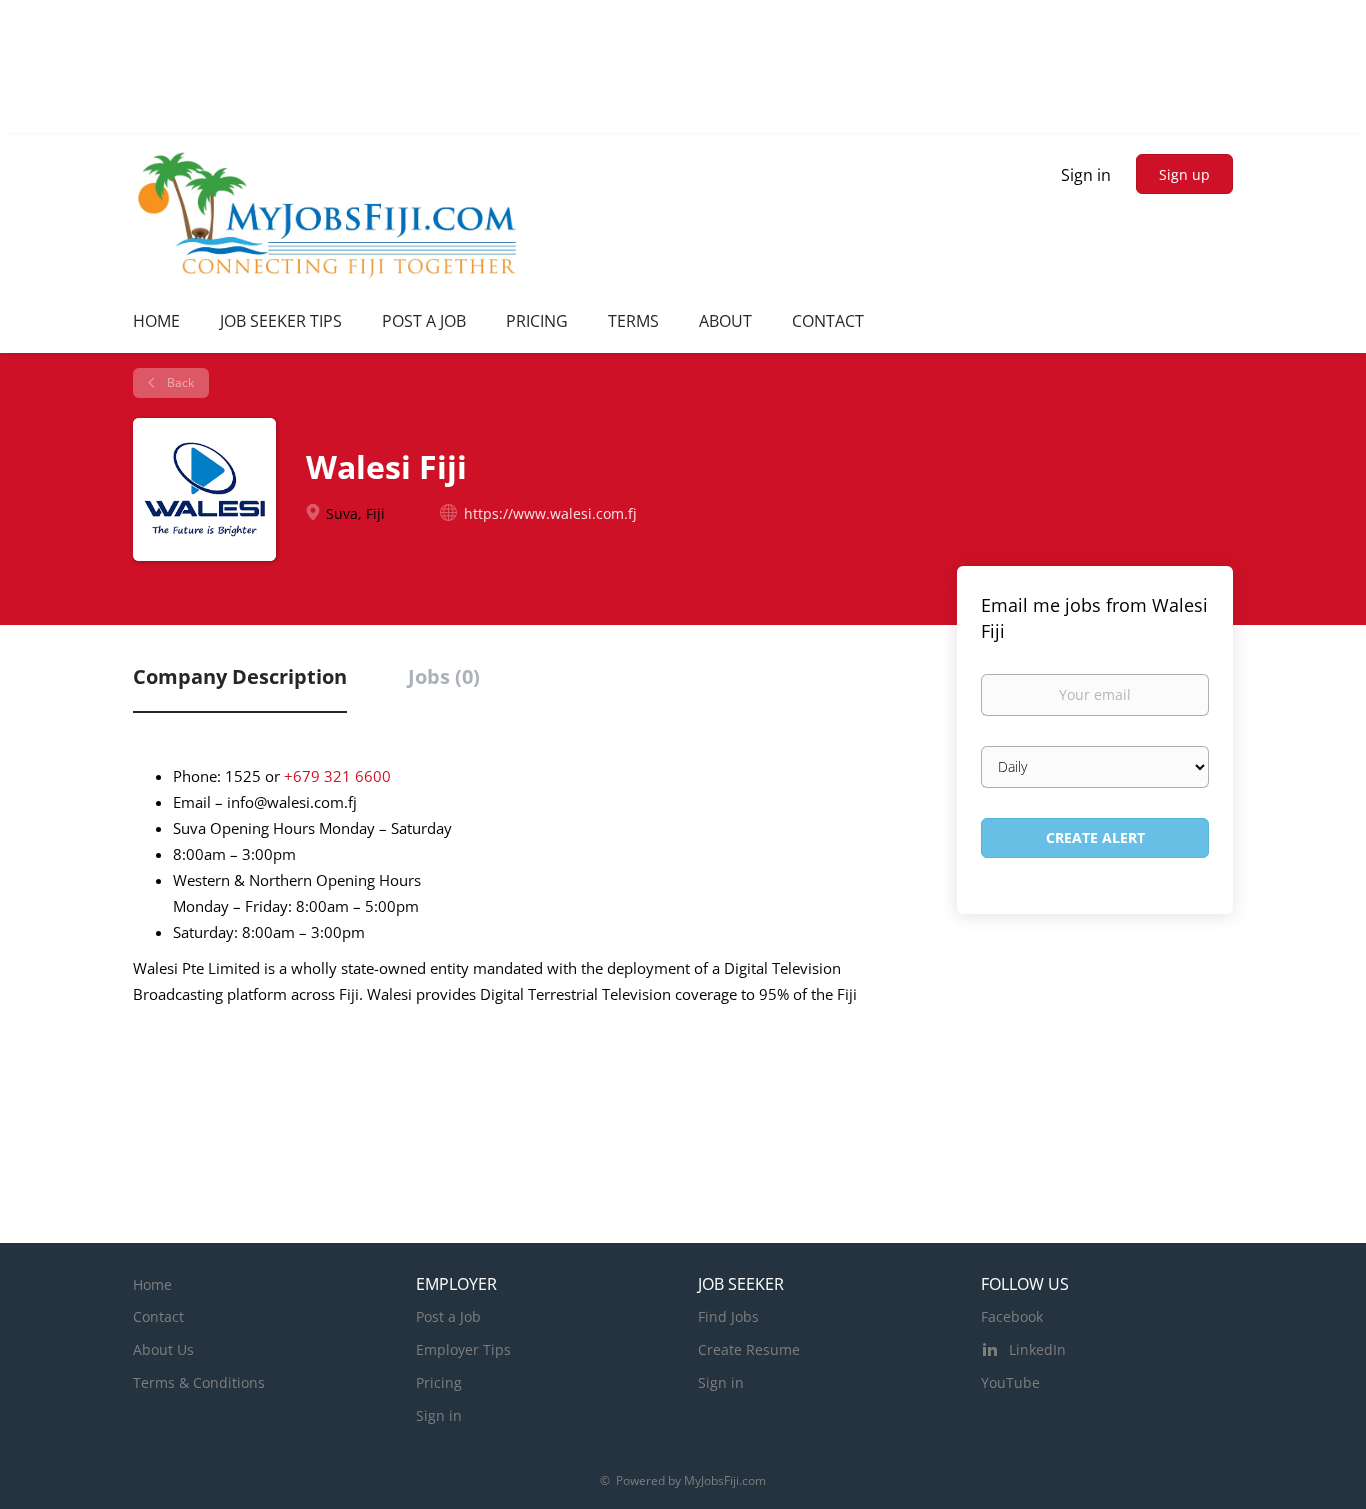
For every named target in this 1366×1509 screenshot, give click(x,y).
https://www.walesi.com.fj (550, 513)
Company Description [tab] (240, 676)
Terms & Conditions (199, 1382)
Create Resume (749, 1349)
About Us (163, 1349)
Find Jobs (728, 1316)
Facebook (1012, 1316)
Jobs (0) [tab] (444, 676)
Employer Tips (463, 1349)
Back (179, 382)
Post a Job (448, 1316)
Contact (158, 1316)
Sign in (1086, 175)
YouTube (1010, 1382)
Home (152, 1284)
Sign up (1184, 174)
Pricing (439, 1382)
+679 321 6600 (337, 776)
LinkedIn (1037, 1349)
